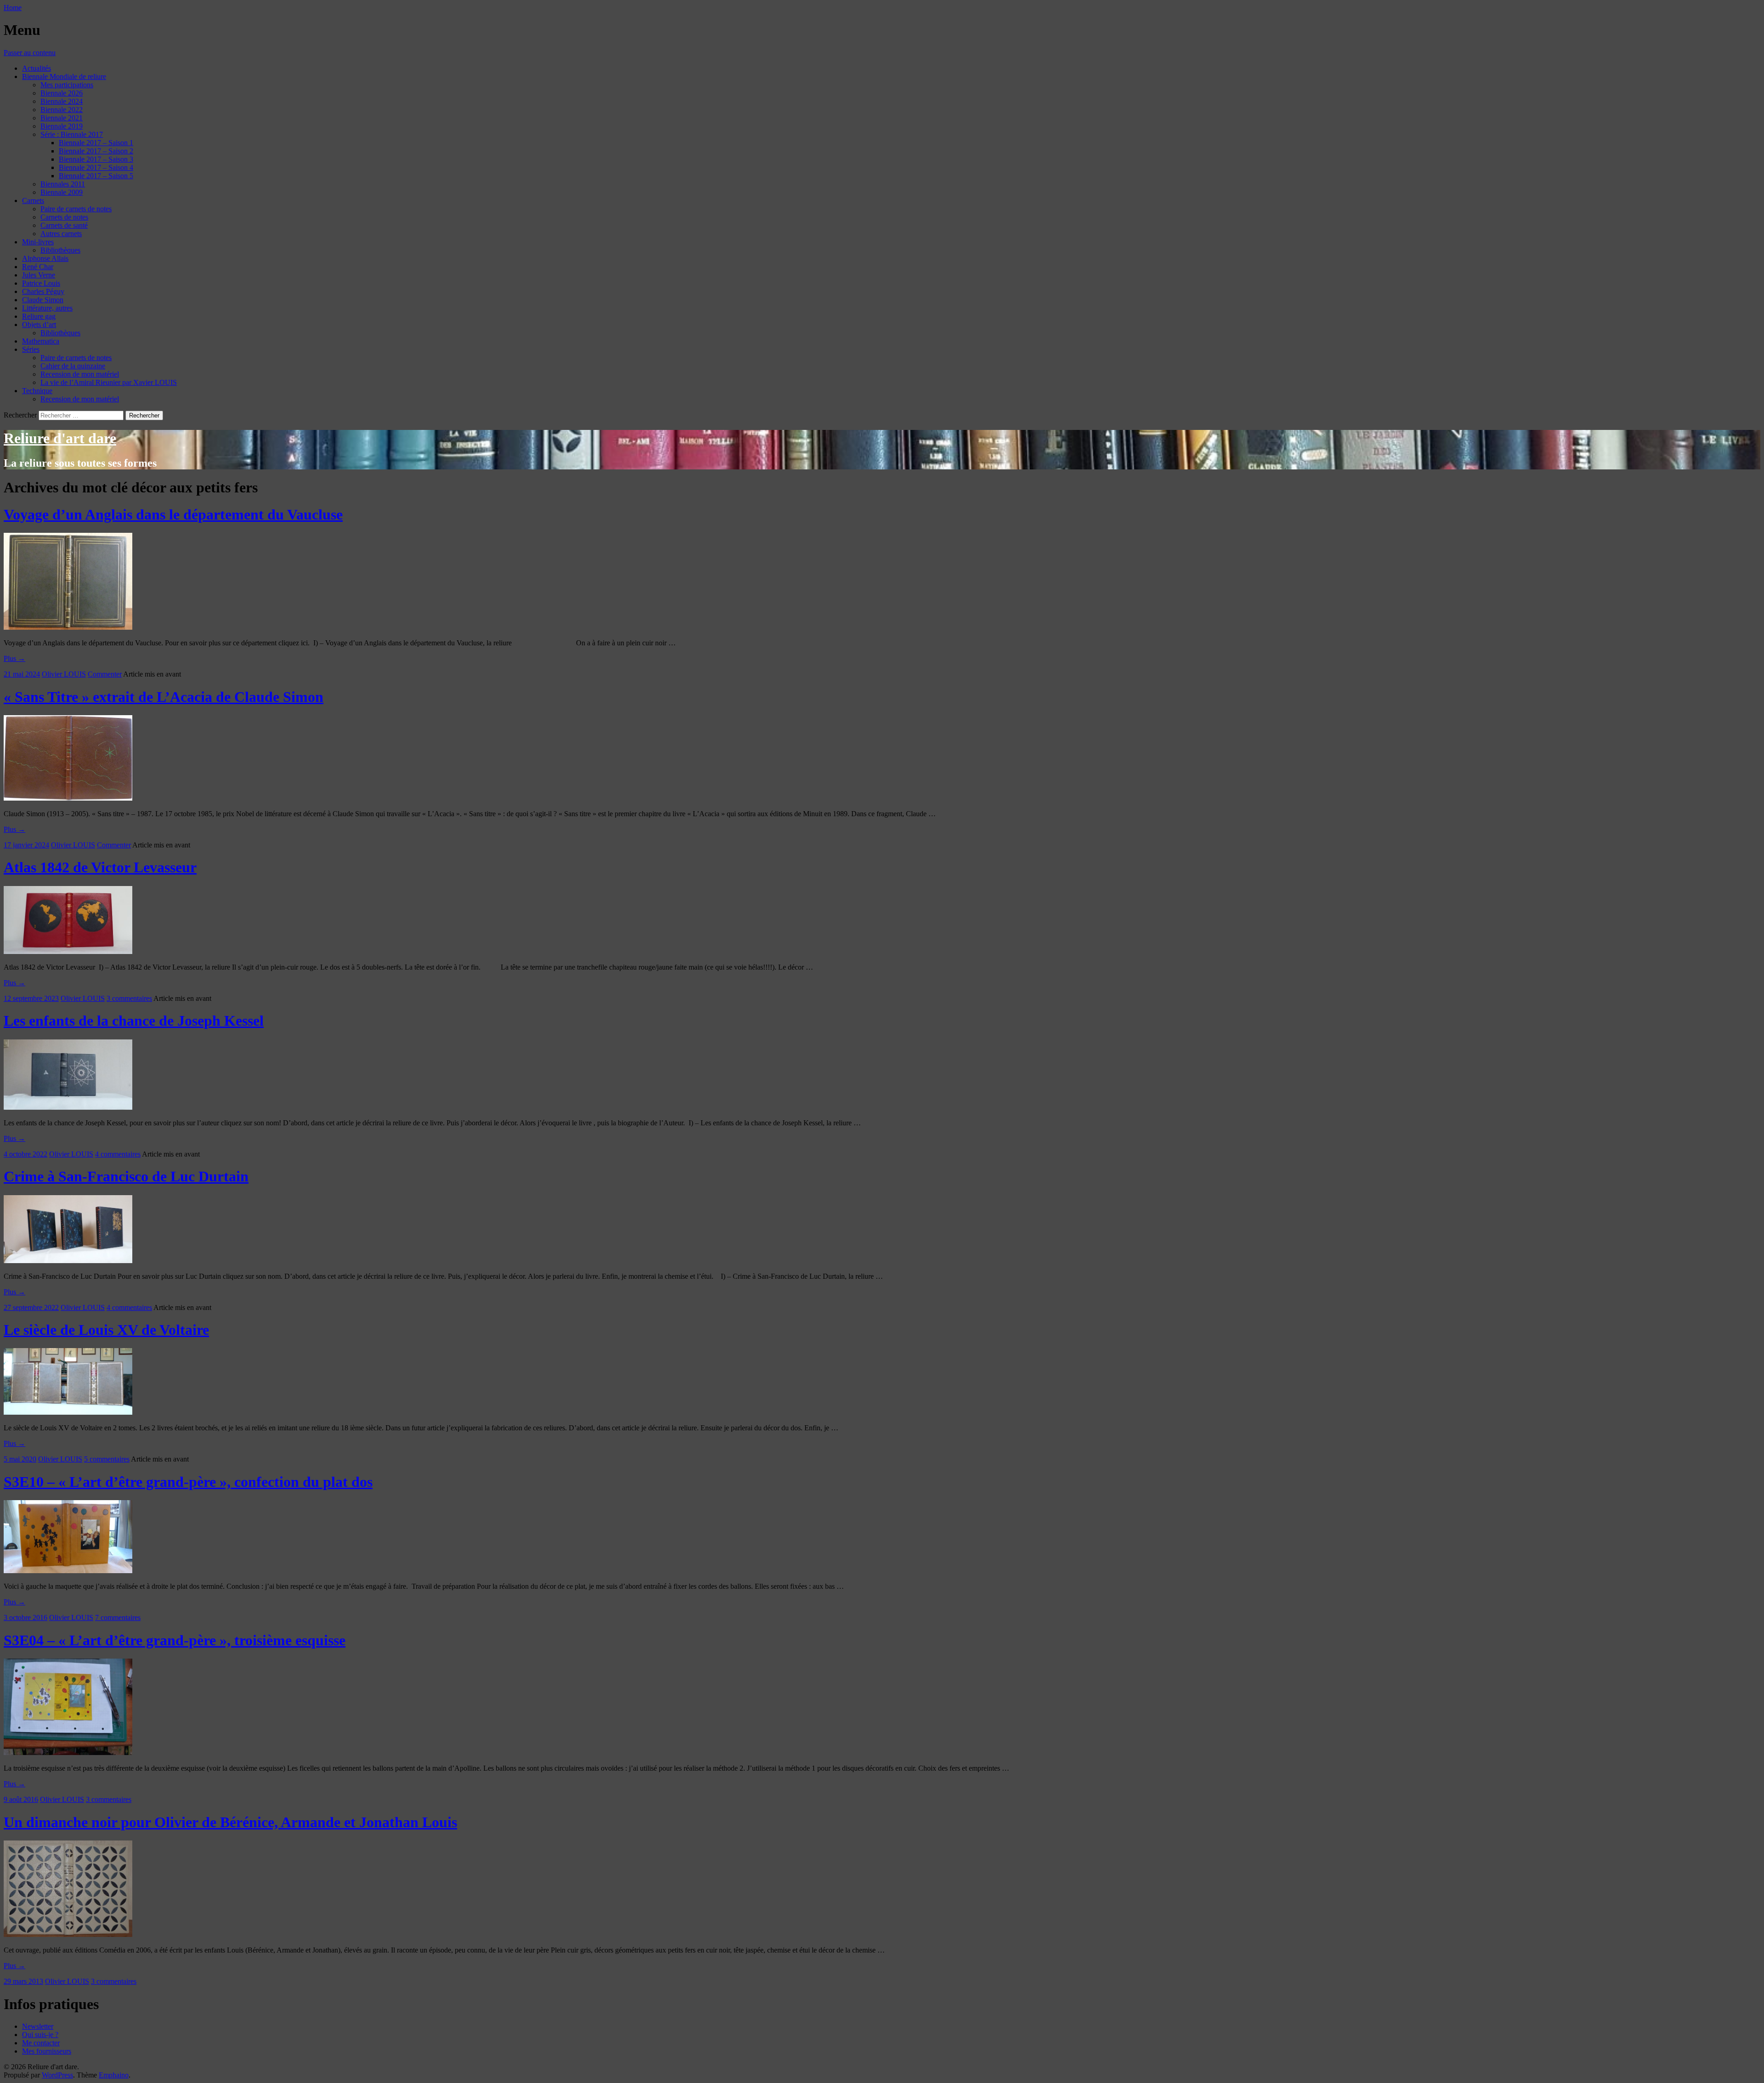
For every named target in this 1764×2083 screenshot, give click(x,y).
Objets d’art (39, 325)
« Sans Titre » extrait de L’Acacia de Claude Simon (164, 697)
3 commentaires (129, 998)
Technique (37, 391)
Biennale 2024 (62, 101)
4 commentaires (118, 1154)
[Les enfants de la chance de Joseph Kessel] (68, 1107)
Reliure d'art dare (60, 438)
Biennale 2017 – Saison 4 (96, 167)
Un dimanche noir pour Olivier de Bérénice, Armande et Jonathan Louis (230, 1822)
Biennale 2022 (62, 110)
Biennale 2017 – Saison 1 (96, 143)
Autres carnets (61, 234)
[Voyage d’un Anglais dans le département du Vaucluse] (68, 627)
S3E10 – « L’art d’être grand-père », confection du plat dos (188, 1482)
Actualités (37, 68)
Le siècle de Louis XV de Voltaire (106, 1330)
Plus (14, 658)
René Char (38, 267)
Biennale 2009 (62, 192)
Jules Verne (39, 275)
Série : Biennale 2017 (72, 134)
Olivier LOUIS (64, 674)
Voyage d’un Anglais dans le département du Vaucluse (173, 514)
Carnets (33, 200)
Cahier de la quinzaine (73, 366)
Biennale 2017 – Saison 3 (96, 159)
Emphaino (114, 2075)
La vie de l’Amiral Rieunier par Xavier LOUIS (109, 382)
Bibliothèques (60, 250)
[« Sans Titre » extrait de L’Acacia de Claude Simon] (68, 798)
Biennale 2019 (62, 126)
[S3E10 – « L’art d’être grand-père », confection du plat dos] (68, 1571)
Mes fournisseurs (47, 2051)
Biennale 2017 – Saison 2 (96, 151)
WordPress (57, 2075)
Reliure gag (39, 316)
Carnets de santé (64, 225)
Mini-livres (38, 242)
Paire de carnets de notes (76, 209)
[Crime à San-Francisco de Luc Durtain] (68, 1261)
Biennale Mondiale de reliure (64, 76)
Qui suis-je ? (40, 2035)
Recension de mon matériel (80, 374)
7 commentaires (118, 1617)
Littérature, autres (47, 308)
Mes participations (67, 85)
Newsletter (38, 2026)
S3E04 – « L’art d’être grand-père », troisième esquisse (175, 1640)
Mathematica (41, 341)
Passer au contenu (30, 53)
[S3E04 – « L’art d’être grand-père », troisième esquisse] (68, 1753)
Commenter (105, 674)
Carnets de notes (64, 217)
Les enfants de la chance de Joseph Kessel (134, 1021)
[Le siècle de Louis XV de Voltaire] (68, 1412)
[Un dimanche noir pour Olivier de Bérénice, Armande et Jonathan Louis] (68, 1934)
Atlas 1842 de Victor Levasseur (100, 867)
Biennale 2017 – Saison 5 (96, 176)
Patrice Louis (41, 283)
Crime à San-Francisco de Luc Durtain (126, 1176)
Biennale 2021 (62, 118)
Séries (31, 349)
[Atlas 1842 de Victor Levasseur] (68, 951)
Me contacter (41, 2043)
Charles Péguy (43, 291)
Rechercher (20, 415)
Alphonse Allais (45, 258)
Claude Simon (43, 300)
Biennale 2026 (62, 93)
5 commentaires (107, 1459)
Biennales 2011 (63, 184)
